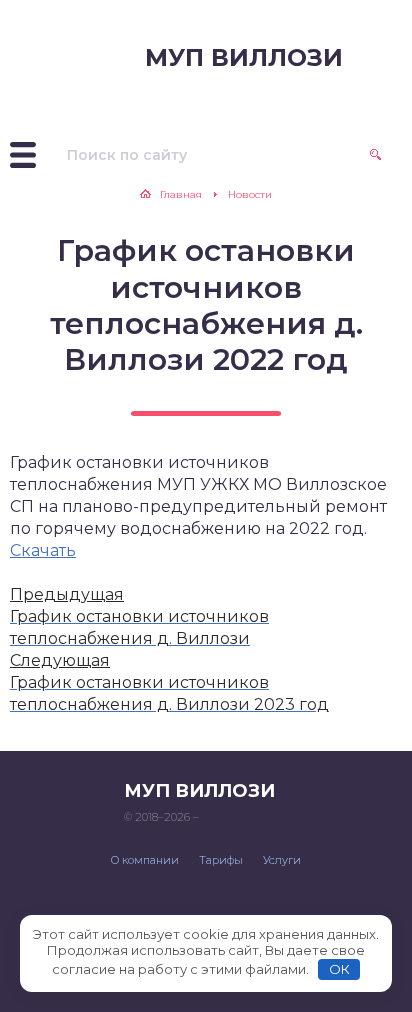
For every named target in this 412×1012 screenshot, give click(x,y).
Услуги (282, 860)
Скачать (43, 550)
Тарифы (221, 860)
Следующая (60, 660)
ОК (339, 969)
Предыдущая (67, 594)
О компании (145, 860)
